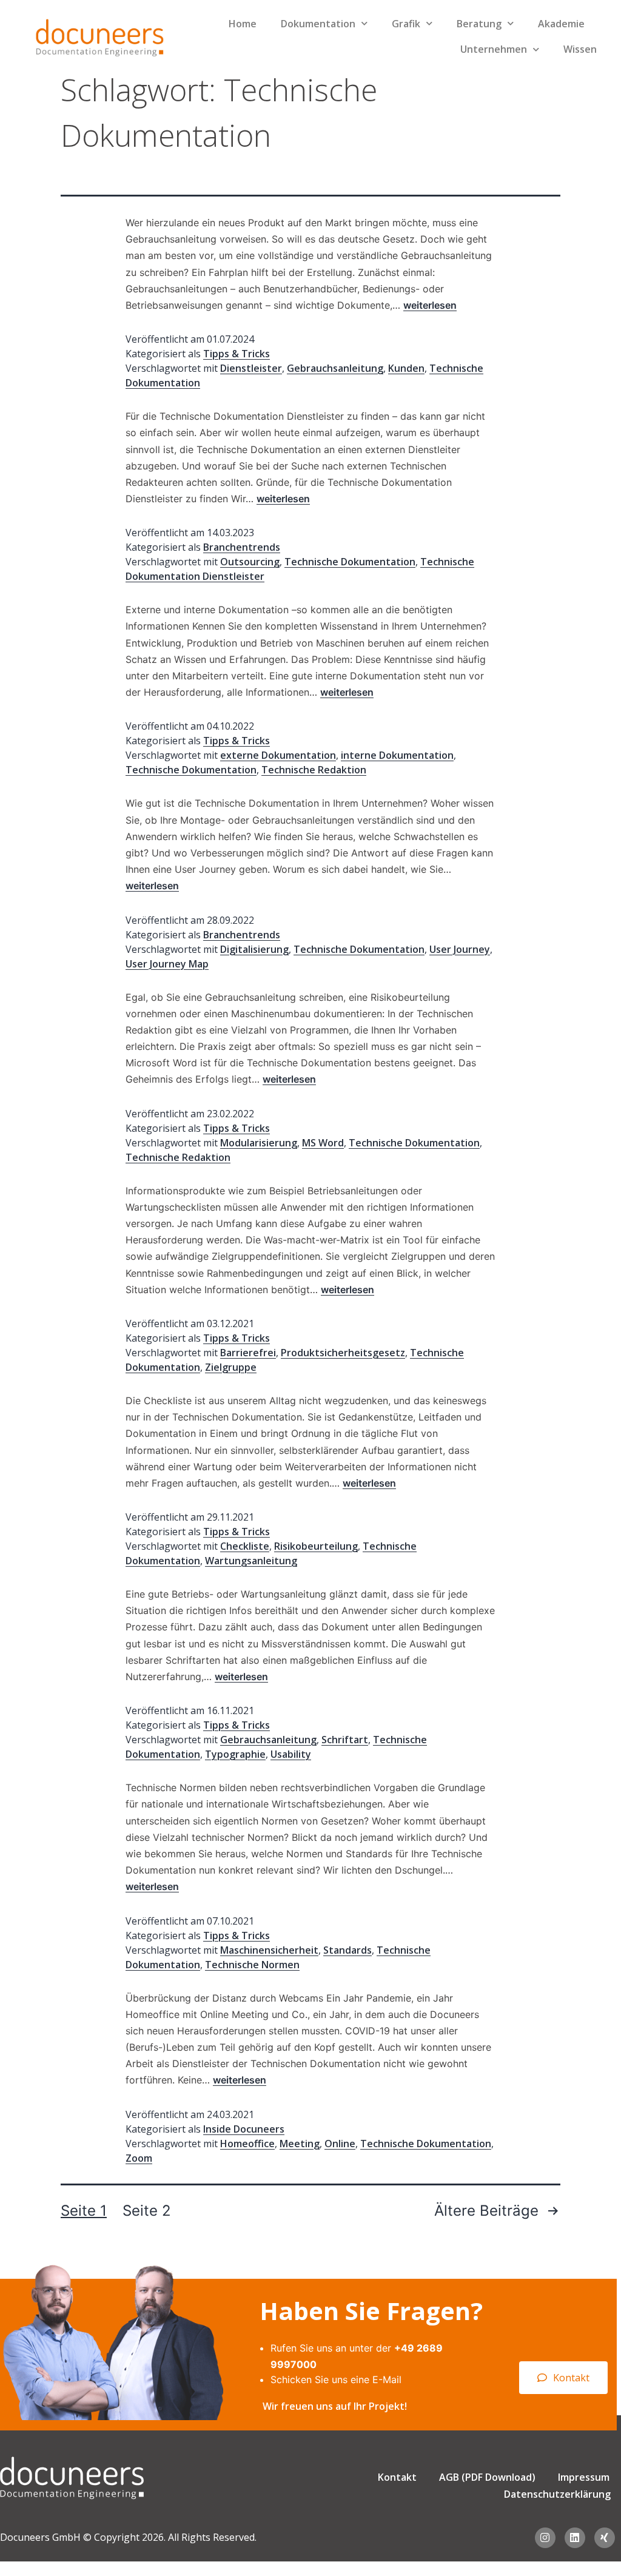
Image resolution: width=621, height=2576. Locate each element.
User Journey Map (167, 964)
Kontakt (397, 2477)
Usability (291, 1754)
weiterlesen (430, 305)
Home (243, 24)
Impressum (584, 2477)
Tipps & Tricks (237, 354)
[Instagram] (545, 2538)
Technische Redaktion (314, 770)
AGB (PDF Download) (487, 2477)
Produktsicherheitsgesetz (343, 1353)
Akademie (561, 24)
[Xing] (605, 2538)
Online (340, 2144)
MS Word (323, 1143)
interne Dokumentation (397, 755)
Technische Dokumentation (350, 562)
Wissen (580, 49)
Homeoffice (247, 2144)
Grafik (406, 24)
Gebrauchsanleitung (335, 368)
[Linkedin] (575, 2538)
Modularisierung (259, 1143)
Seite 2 (147, 2211)
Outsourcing (250, 562)
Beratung (479, 24)
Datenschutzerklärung (557, 2494)
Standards (347, 1950)
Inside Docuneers (244, 2129)
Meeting (300, 2144)
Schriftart (345, 1740)
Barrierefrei (248, 1353)
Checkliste (245, 1546)
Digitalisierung (254, 949)
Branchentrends (242, 547)
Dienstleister (251, 368)
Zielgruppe (231, 1367)
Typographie (235, 1754)
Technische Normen (252, 1965)
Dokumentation (318, 24)
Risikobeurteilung (316, 1546)
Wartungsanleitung (251, 1561)
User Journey (460, 949)
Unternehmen (494, 49)
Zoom (139, 2158)
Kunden (406, 368)
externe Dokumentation (278, 755)
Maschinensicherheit (269, 1950)
